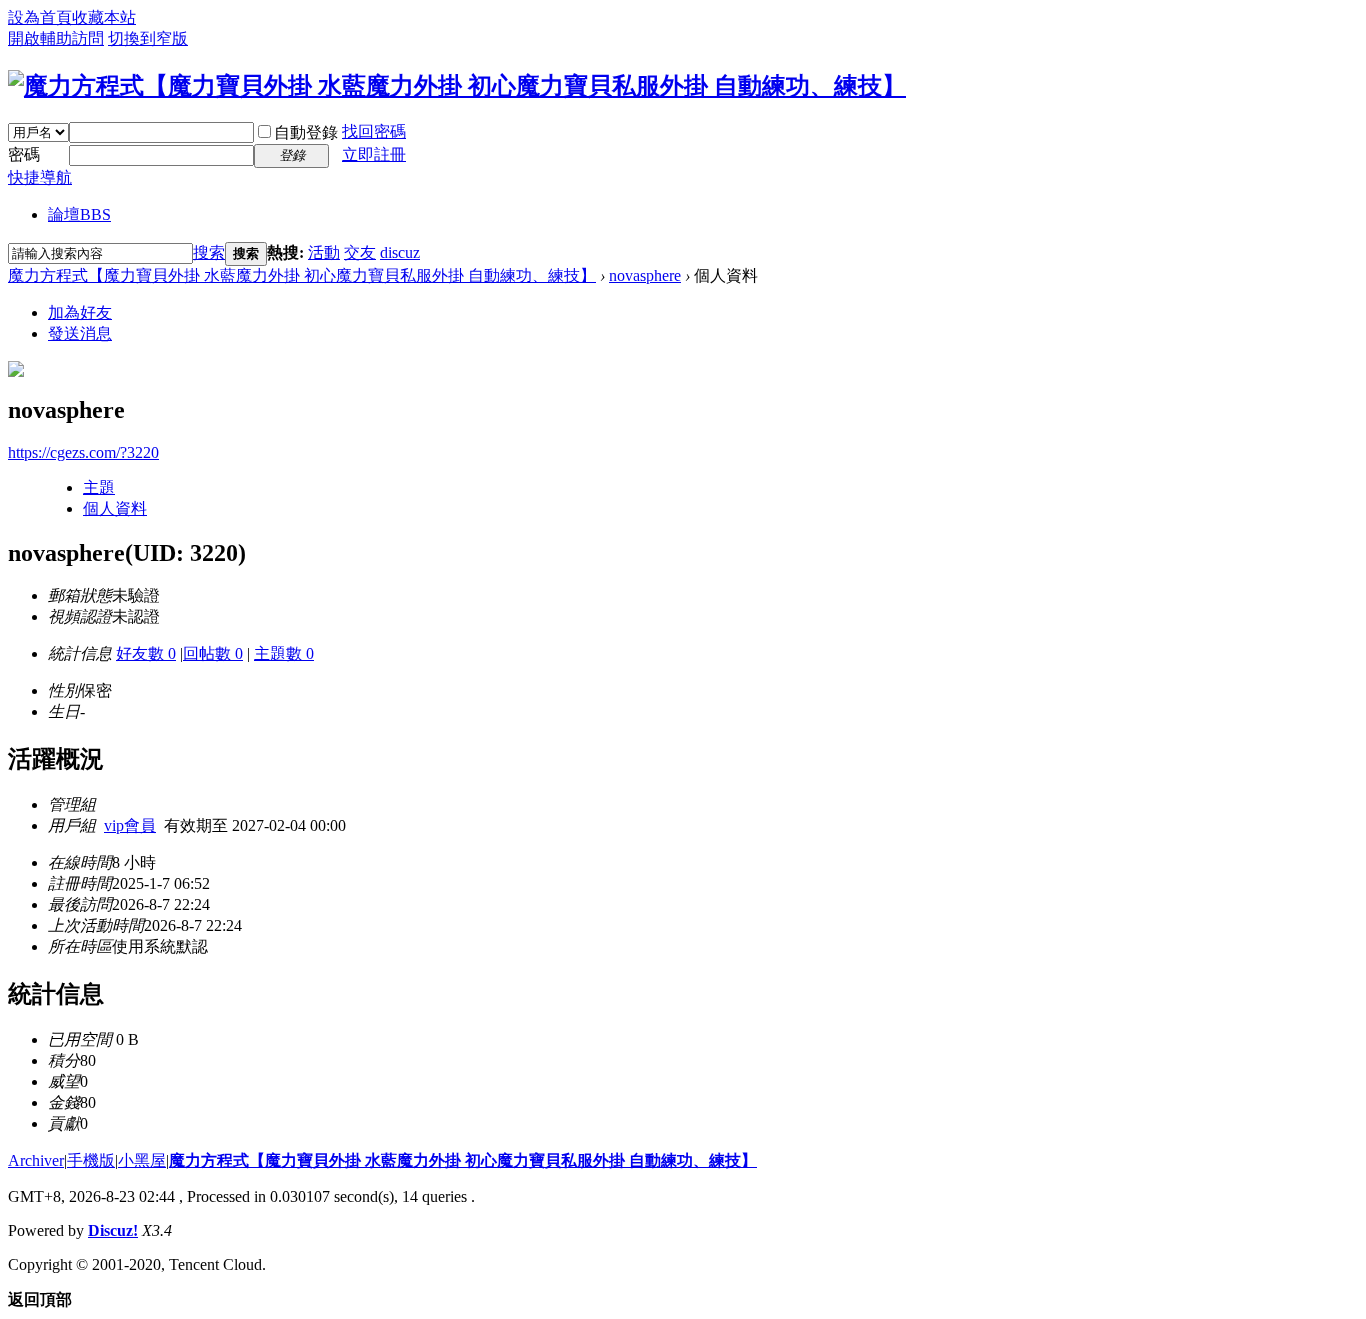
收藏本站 (104, 17)
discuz (400, 252)
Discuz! (113, 1230)
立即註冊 (374, 154)
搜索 (209, 252)
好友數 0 (146, 653)
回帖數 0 (213, 653)
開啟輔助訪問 (56, 38)
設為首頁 (40, 17)
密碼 (24, 154)
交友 (360, 252)
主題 (99, 487)
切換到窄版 (148, 38)
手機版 (91, 1160)
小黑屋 (142, 1160)
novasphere (645, 275)
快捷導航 (40, 177)
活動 (324, 252)
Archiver (36, 1160)
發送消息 (80, 333)
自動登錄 (306, 132)
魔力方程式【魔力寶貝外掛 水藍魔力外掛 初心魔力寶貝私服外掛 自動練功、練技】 (302, 275)
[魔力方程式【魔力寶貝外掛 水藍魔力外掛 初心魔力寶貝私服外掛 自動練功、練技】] (457, 86)
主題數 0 (284, 653)
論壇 (79, 214)
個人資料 (115, 508)
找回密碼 (374, 131)
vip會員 (130, 825)
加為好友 (80, 312)
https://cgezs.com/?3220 (83, 452)
